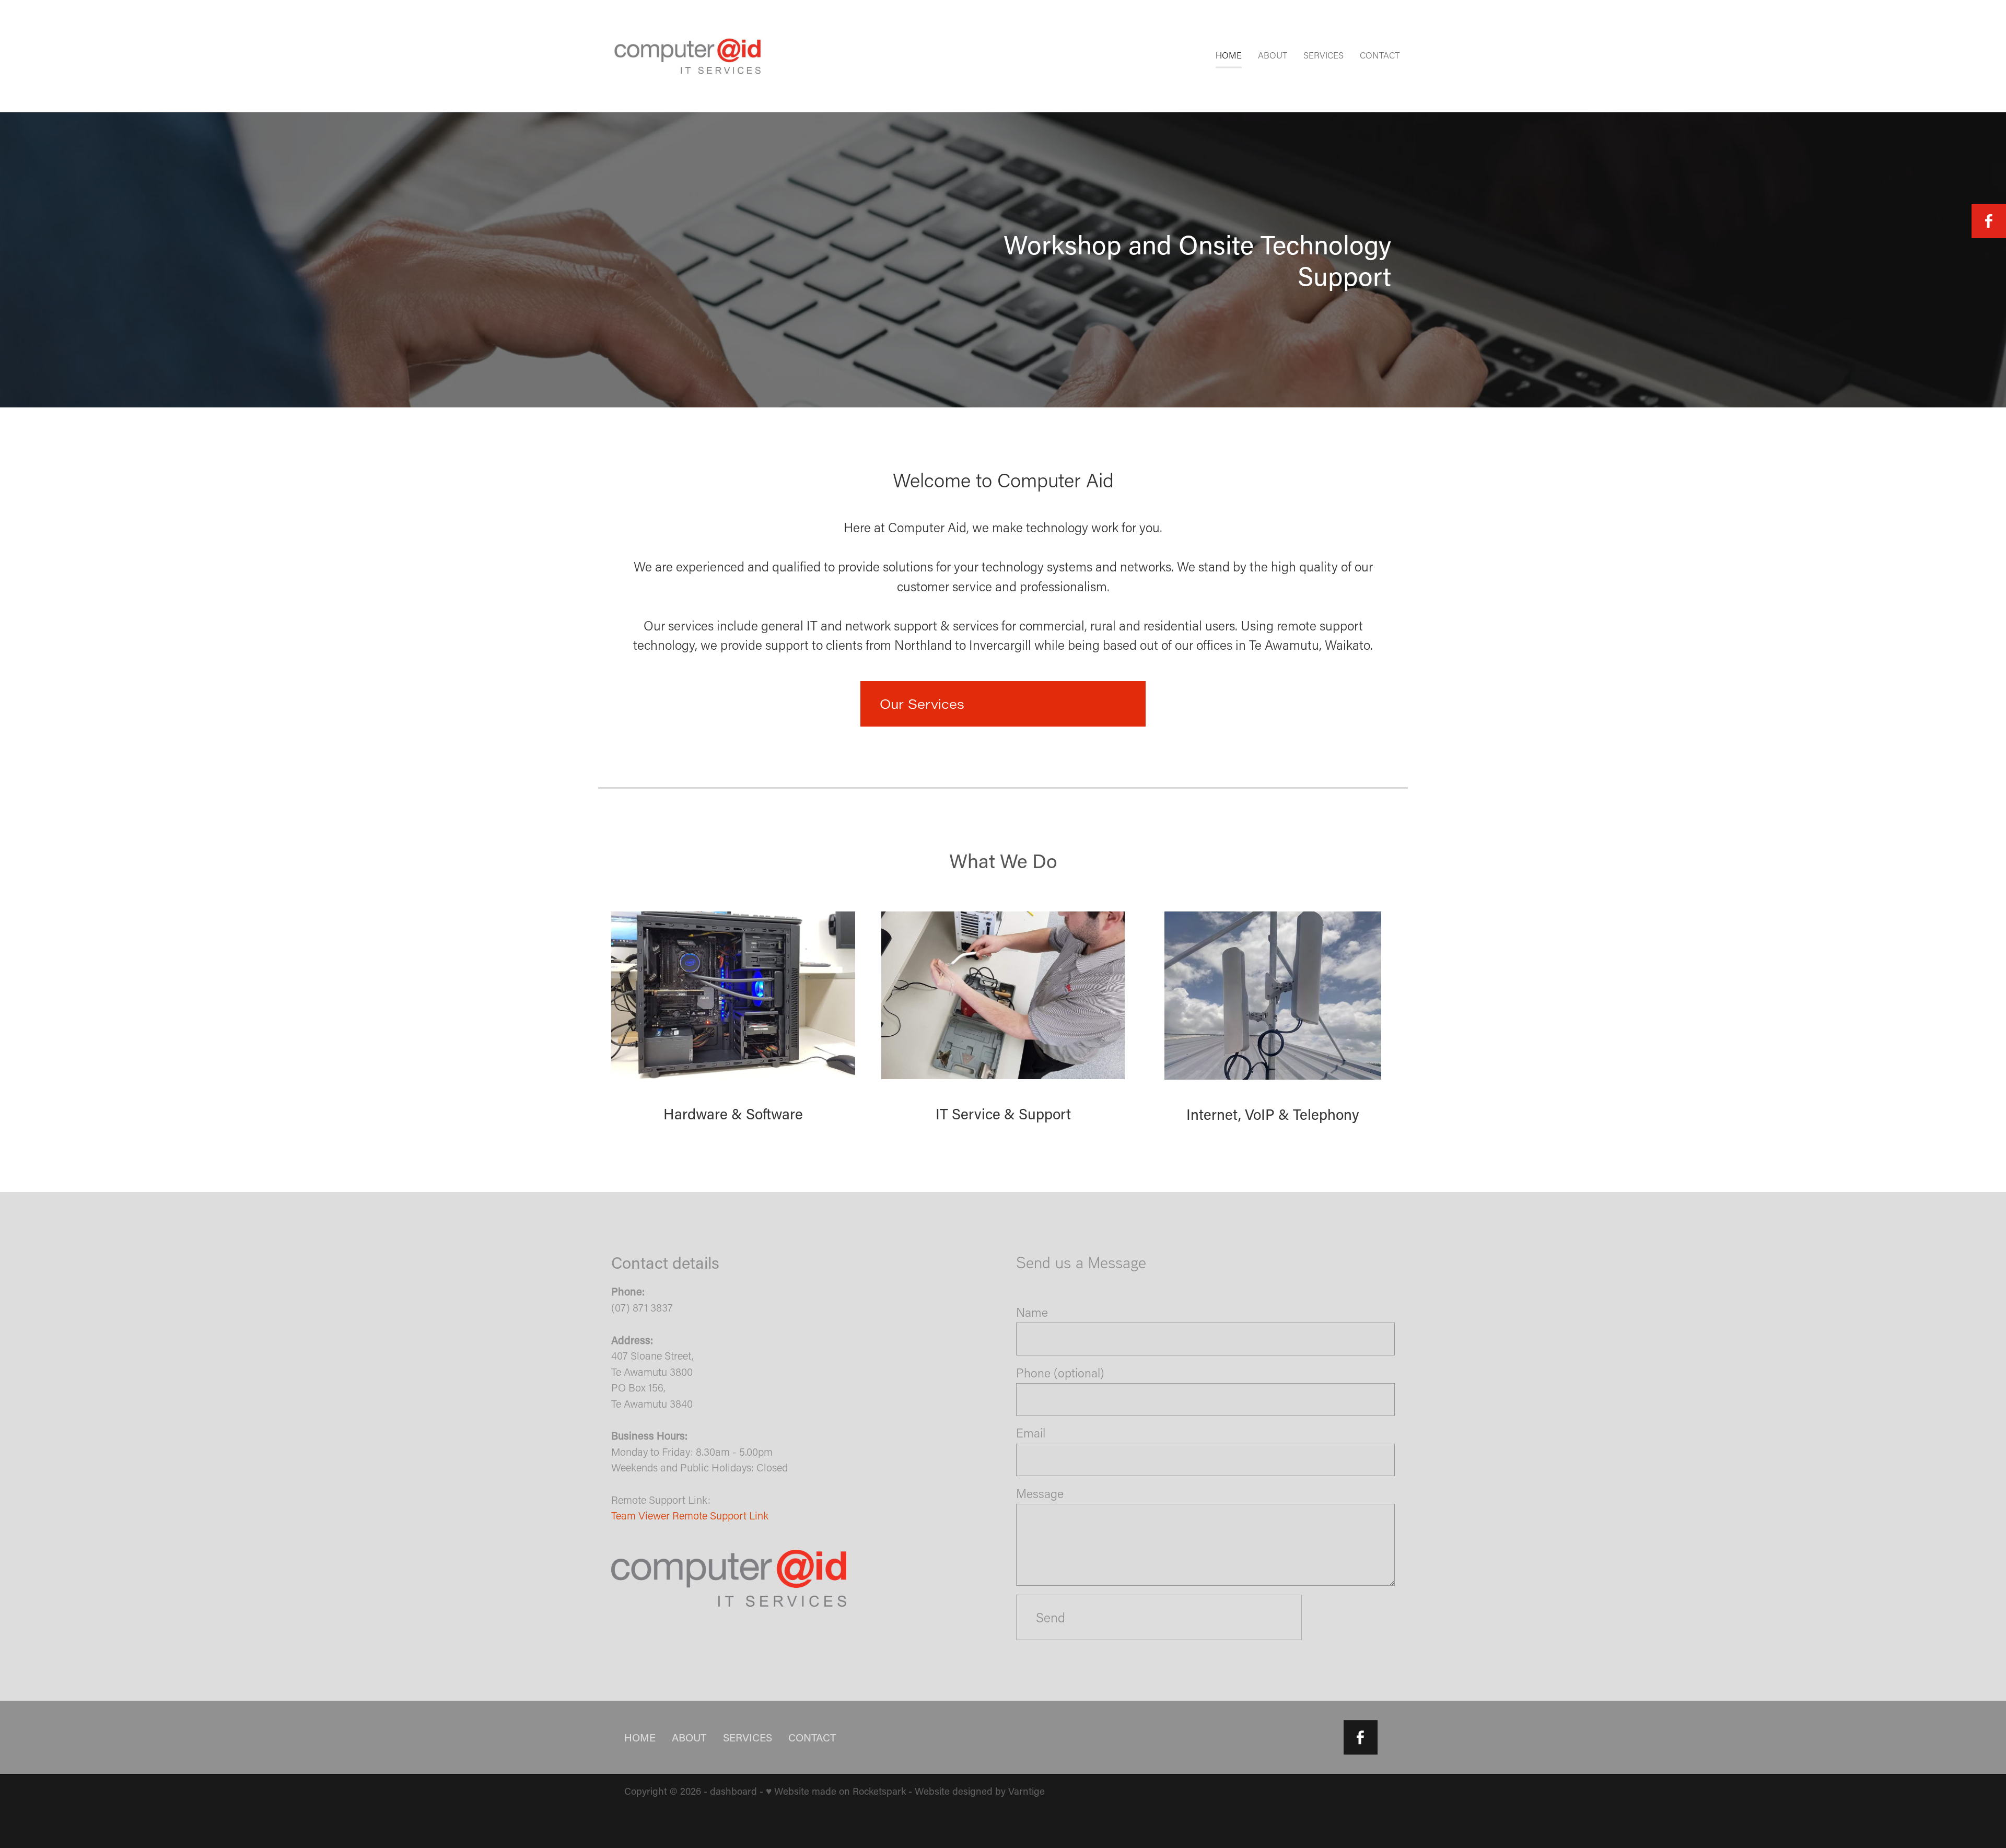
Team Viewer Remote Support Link (690, 1515)
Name (1032, 1312)
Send (1051, 1617)
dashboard (733, 1791)
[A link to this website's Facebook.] (1989, 221)
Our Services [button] (922, 704)
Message (1040, 1494)
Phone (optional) (1060, 1373)
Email (1031, 1433)
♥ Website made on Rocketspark (836, 1791)
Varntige (1027, 1791)
